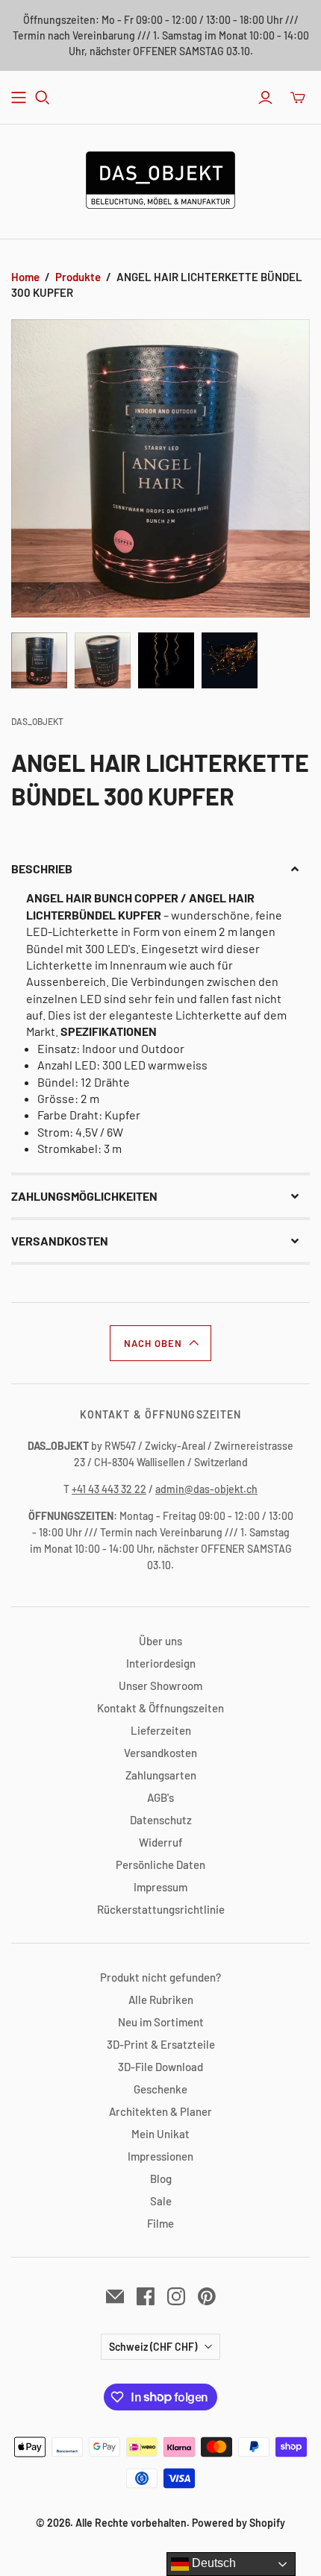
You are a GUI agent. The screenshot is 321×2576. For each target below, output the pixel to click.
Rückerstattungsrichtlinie (161, 1909)
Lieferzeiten (161, 1730)
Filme (160, 2223)
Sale (161, 2201)
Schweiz (153, 2347)
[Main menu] (19, 98)
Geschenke (160, 2089)
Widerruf (161, 1842)
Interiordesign (161, 1663)
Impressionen (160, 2156)
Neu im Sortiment (161, 2022)
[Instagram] (176, 2296)
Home (25, 277)
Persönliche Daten (160, 1865)
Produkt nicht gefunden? (160, 1977)
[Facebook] (146, 2296)
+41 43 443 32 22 (109, 1489)
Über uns (160, 1641)
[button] (160, 869)
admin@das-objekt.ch (206, 1489)
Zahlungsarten (161, 1775)
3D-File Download (160, 2067)
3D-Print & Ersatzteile (161, 2044)
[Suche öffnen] (43, 98)
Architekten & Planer (160, 2111)
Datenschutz (161, 1820)
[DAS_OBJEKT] (160, 178)
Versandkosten (160, 1753)
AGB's (160, 1797)
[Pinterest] (207, 2296)
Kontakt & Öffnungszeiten (160, 1708)
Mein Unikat (160, 2134)
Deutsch (212, 2563)
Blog (161, 2178)
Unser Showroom (160, 1686)
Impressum (160, 1887)
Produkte (78, 277)
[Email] (115, 2296)
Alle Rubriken (161, 1999)
